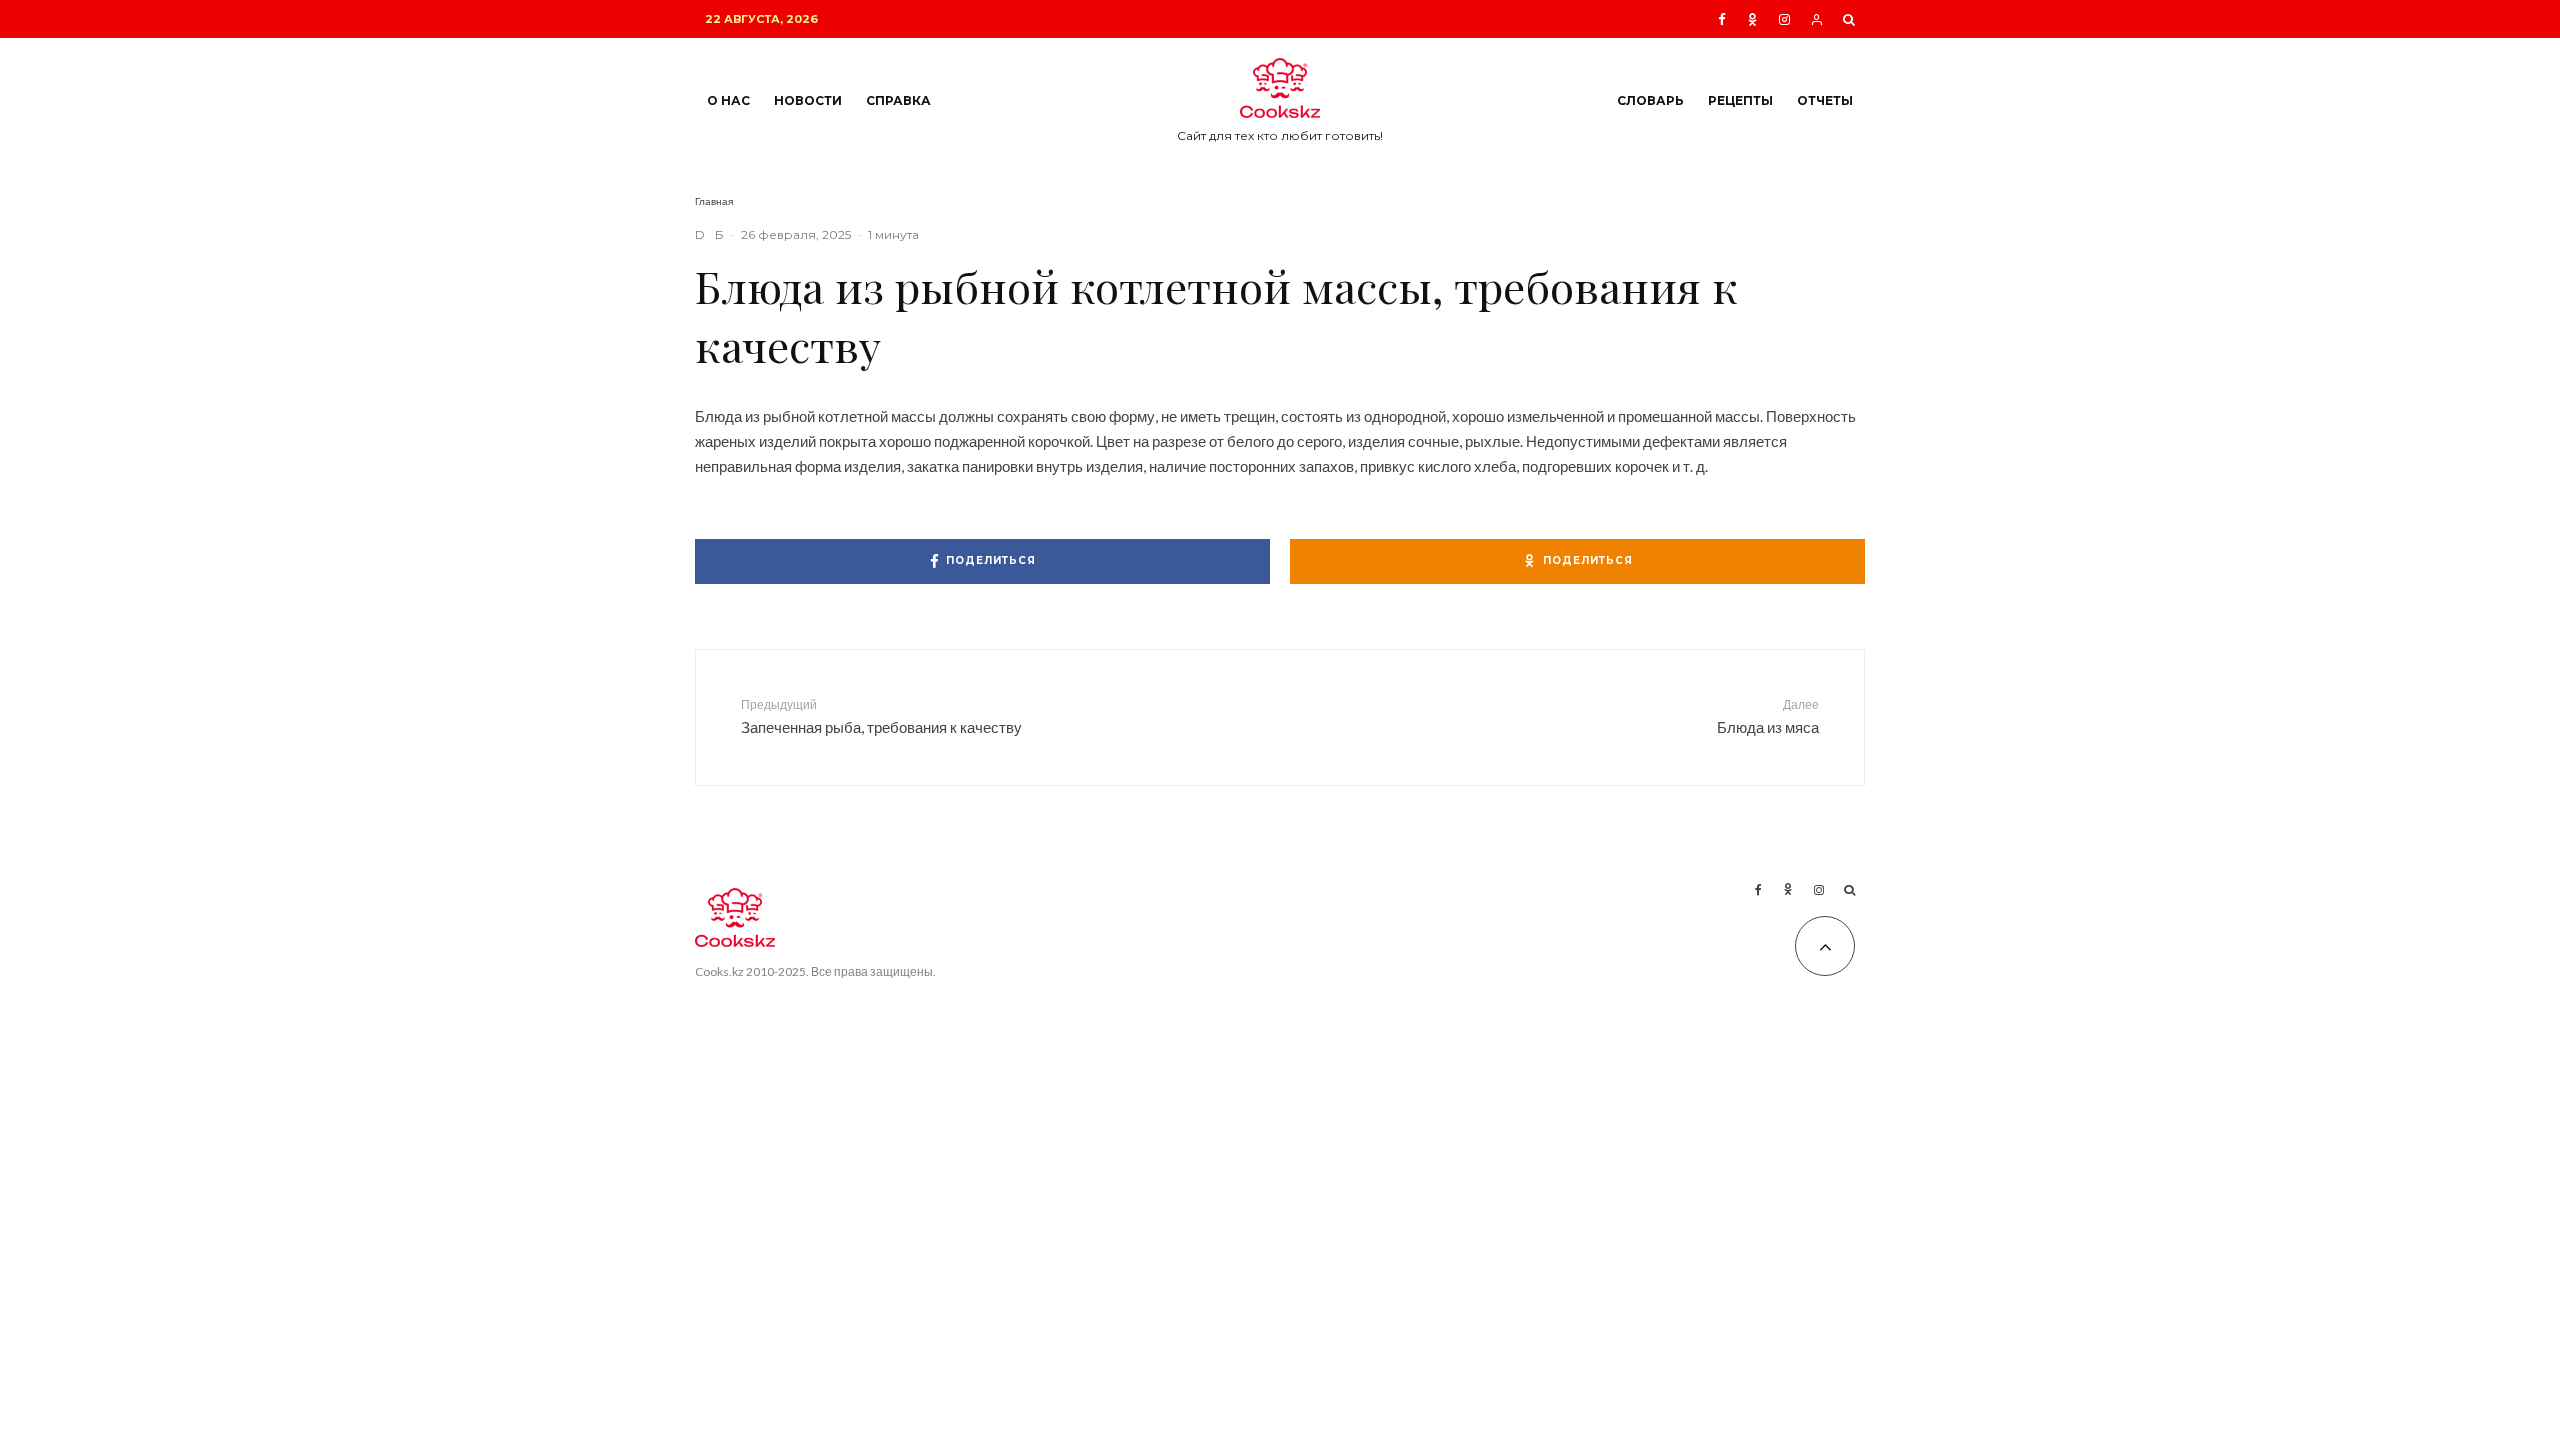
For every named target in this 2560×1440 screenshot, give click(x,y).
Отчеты (1825, 100)
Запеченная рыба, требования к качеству (881, 716)
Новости (808, 100)
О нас (728, 100)
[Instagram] (1784, 19)
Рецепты (1740, 100)
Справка (898, 100)
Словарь (1650, 100)
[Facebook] (1722, 19)
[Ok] (1752, 19)
